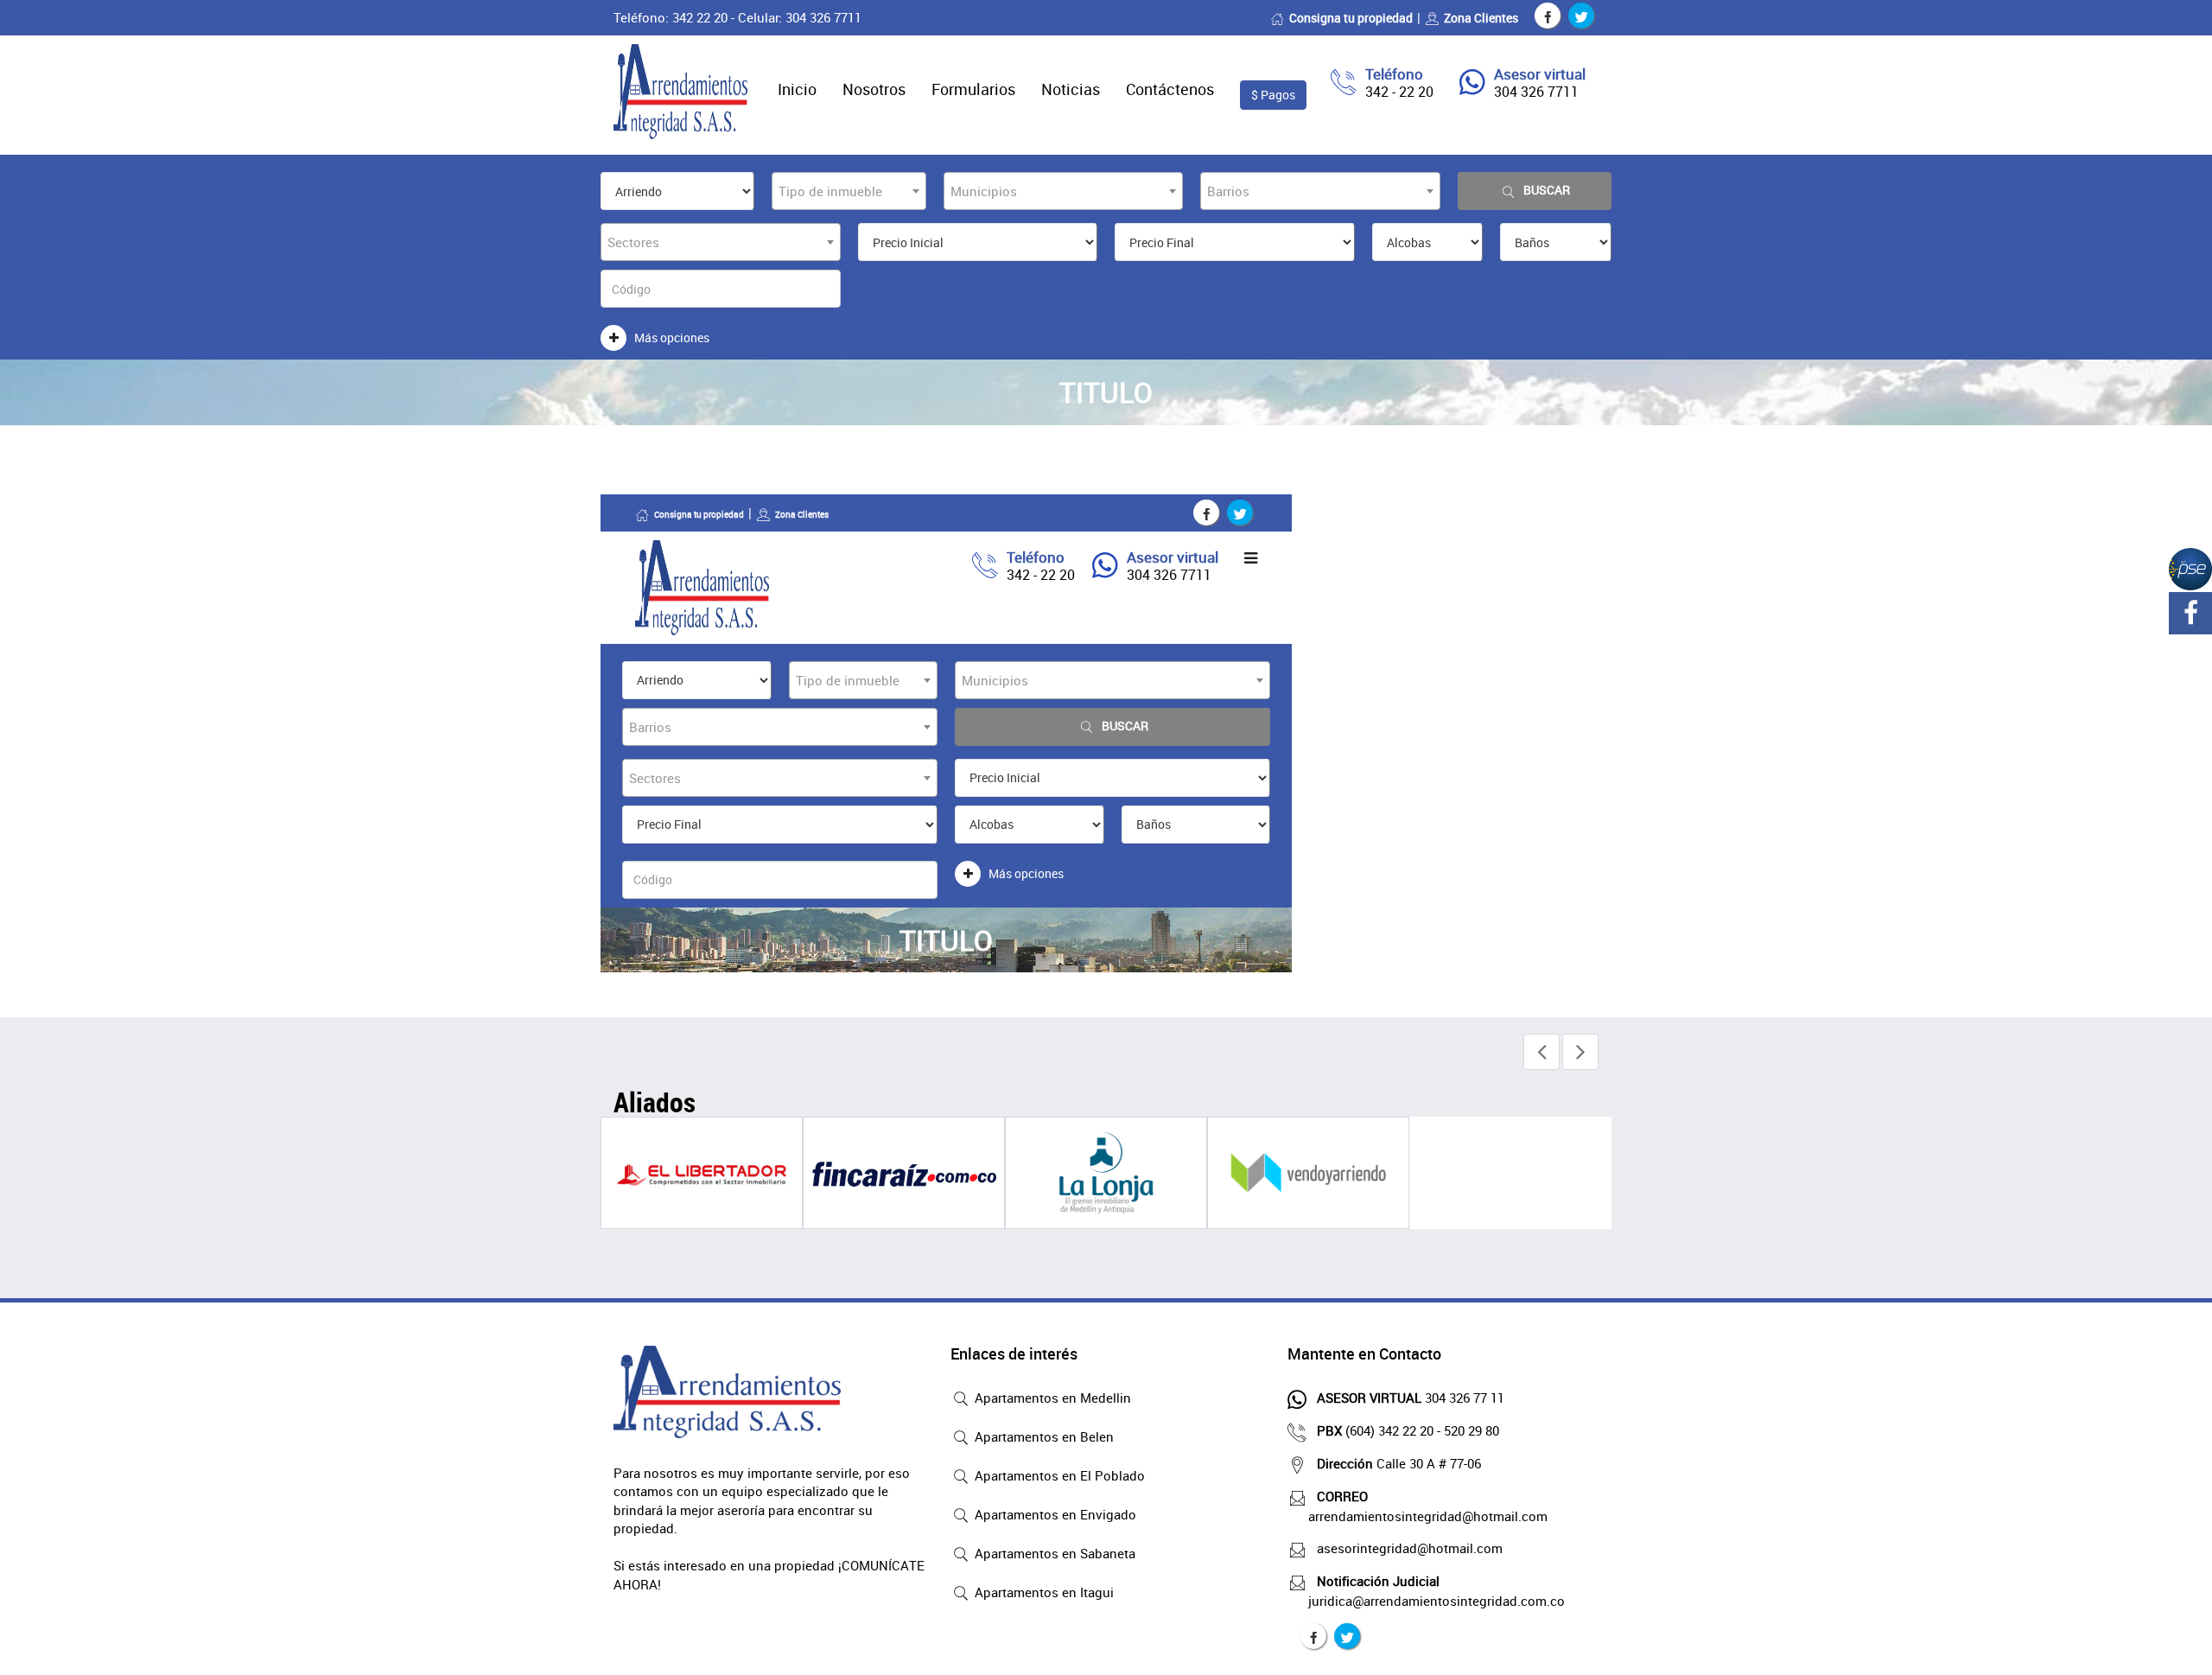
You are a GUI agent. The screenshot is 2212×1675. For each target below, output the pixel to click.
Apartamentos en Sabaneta (1053, 1553)
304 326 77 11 (1411, 1398)
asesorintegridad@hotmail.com (1410, 1548)
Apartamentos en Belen (1042, 1436)
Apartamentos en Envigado (1054, 1514)
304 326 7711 (1536, 92)
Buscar (1547, 190)
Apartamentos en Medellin (1051, 1398)
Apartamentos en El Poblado (1058, 1475)
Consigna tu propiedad (1351, 18)
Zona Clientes (1481, 18)
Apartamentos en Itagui (1042, 1592)
